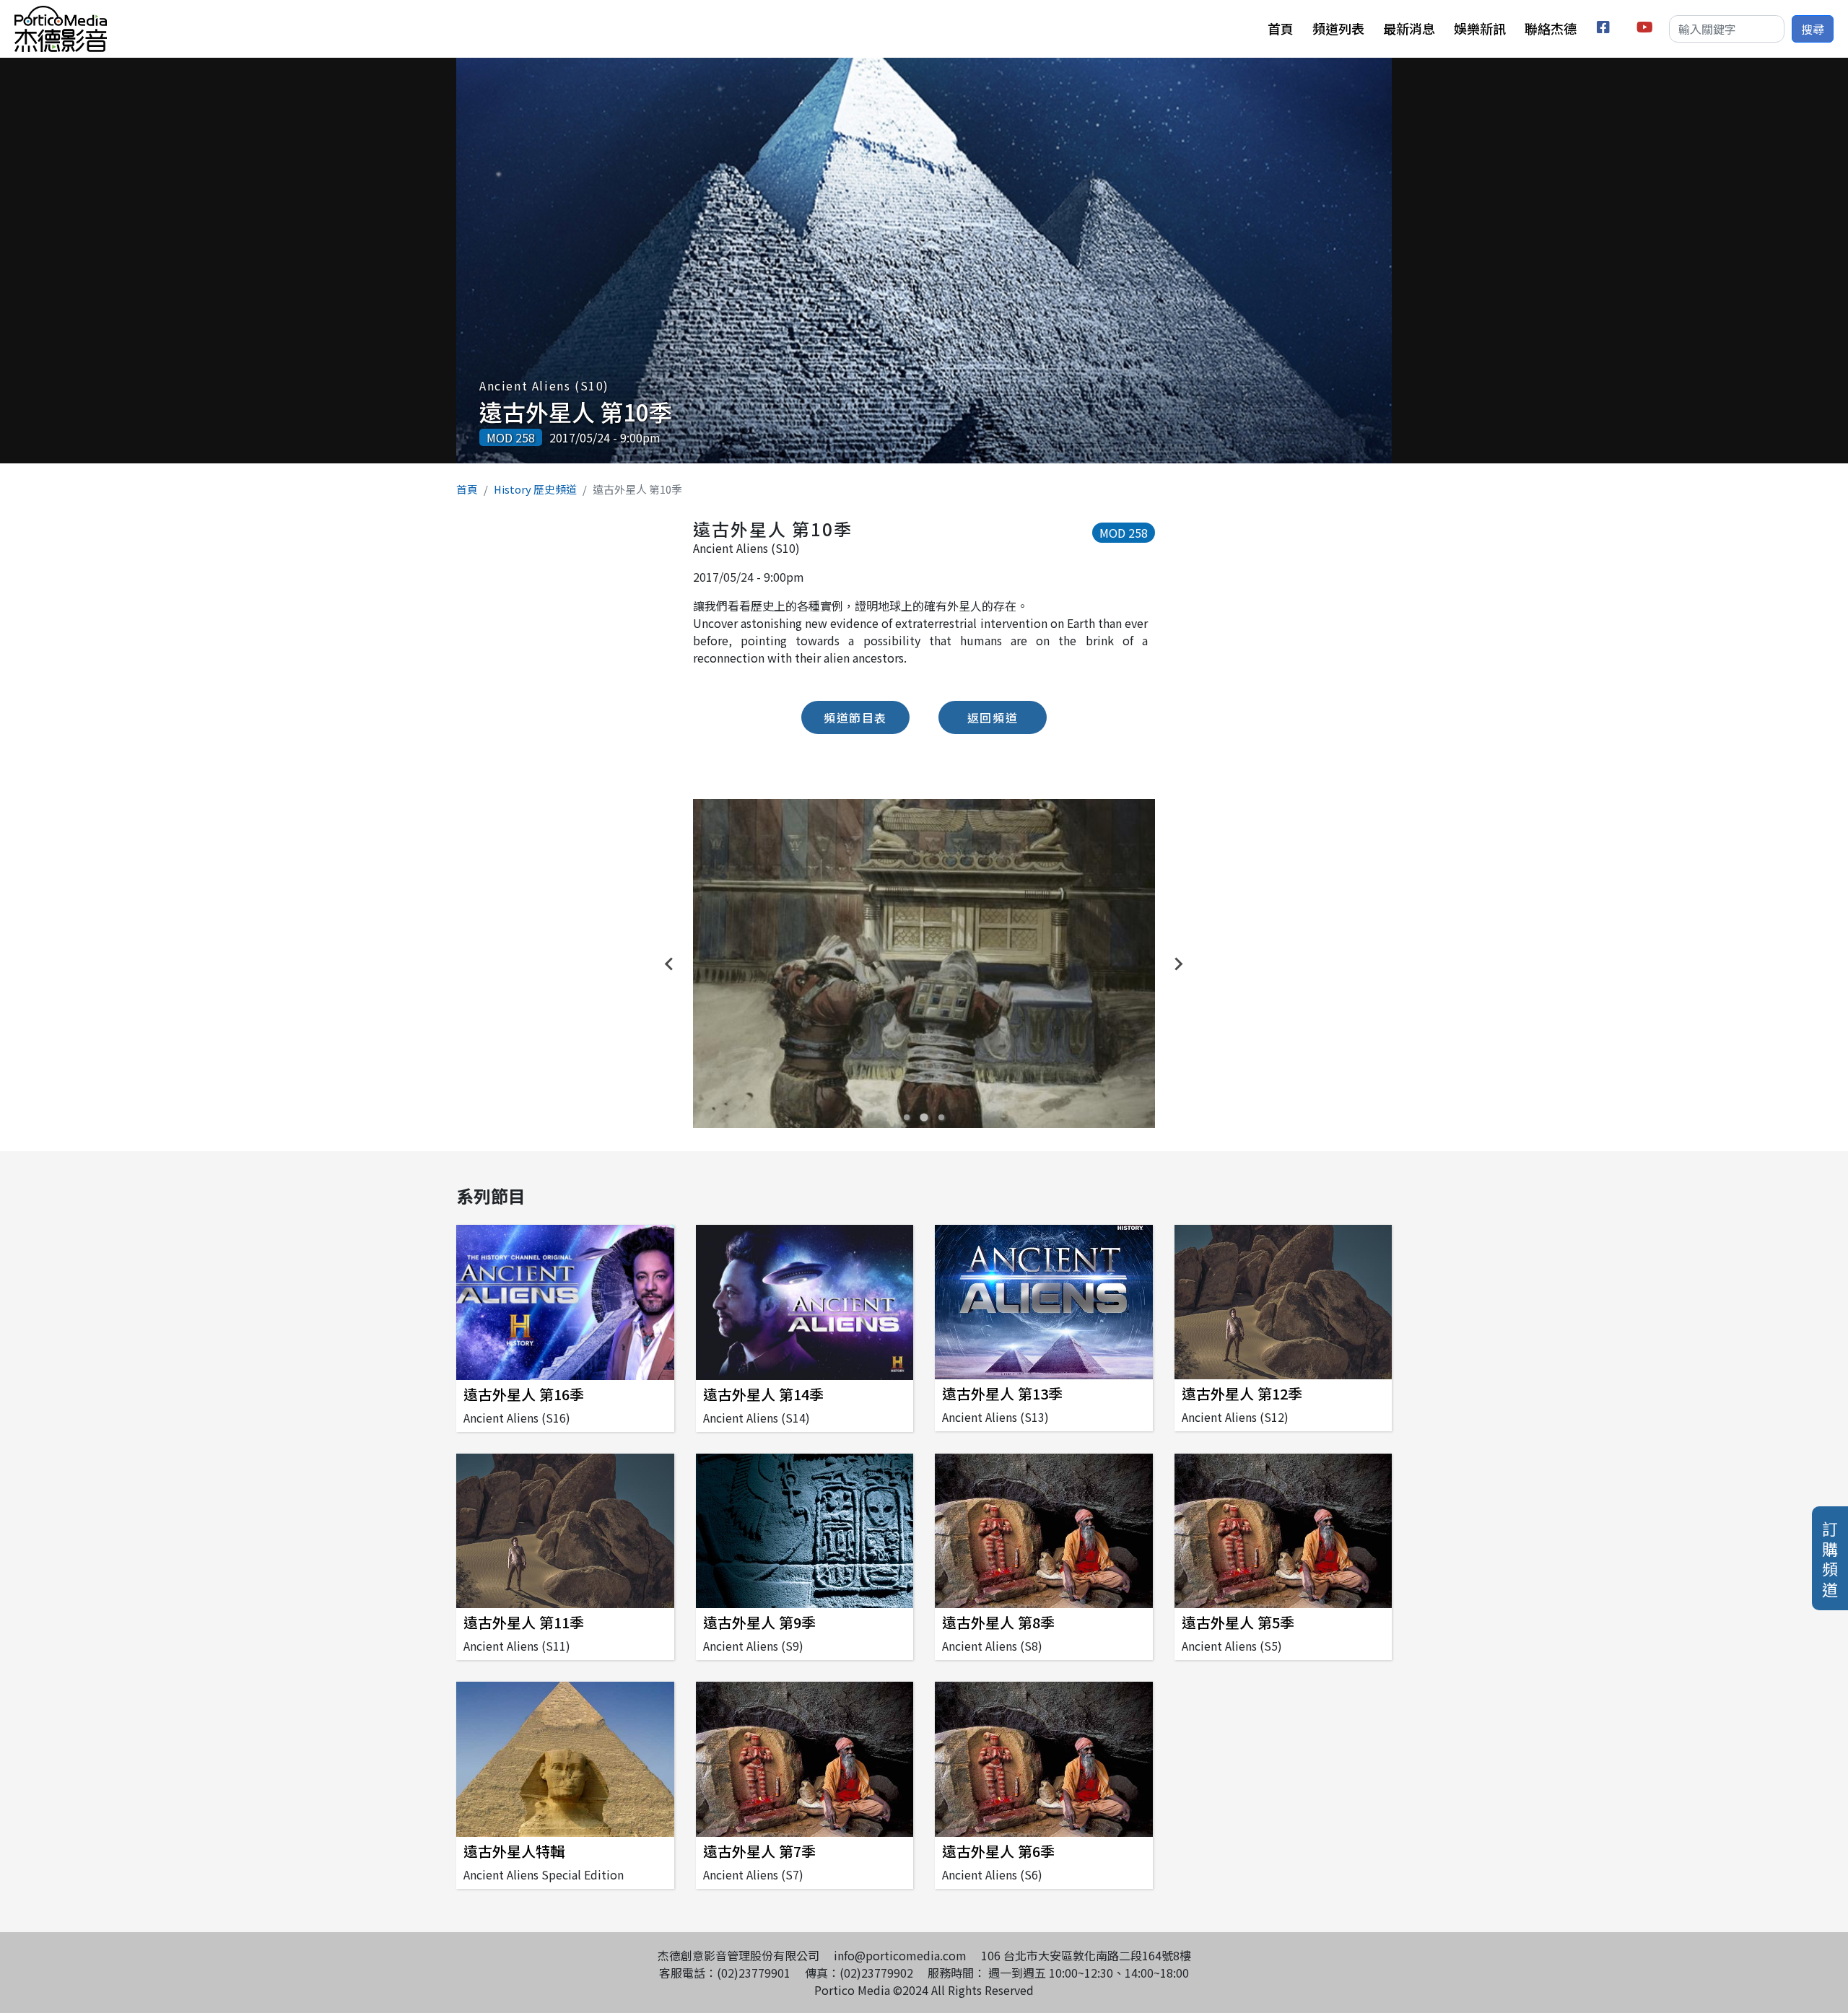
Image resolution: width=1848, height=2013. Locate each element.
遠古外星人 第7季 (759, 1851)
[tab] (907, 1117)
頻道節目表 (855, 717)
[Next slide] (1178, 964)
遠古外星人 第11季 (524, 1622)
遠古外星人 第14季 (763, 1394)
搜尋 (1813, 29)
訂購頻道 (1830, 1558)
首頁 (1281, 28)
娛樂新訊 (1480, 28)
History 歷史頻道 (535, 489)
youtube (1646, 29)
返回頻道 (993, 717)
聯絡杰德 (1551, 28)
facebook (1606, 29)
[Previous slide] (670, 964)
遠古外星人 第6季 (998, 1851)
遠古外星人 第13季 (1002, 1393)
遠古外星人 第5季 (1238, 1622)
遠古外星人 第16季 (524, 1394)
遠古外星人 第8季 (998, 1622)
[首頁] (61, 14)
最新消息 (1409, 28)
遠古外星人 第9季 (759, 1622)
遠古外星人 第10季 (576, 411)
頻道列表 (1338, 28)
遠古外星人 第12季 (1242, 1393)
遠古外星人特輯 (514, 1851)
